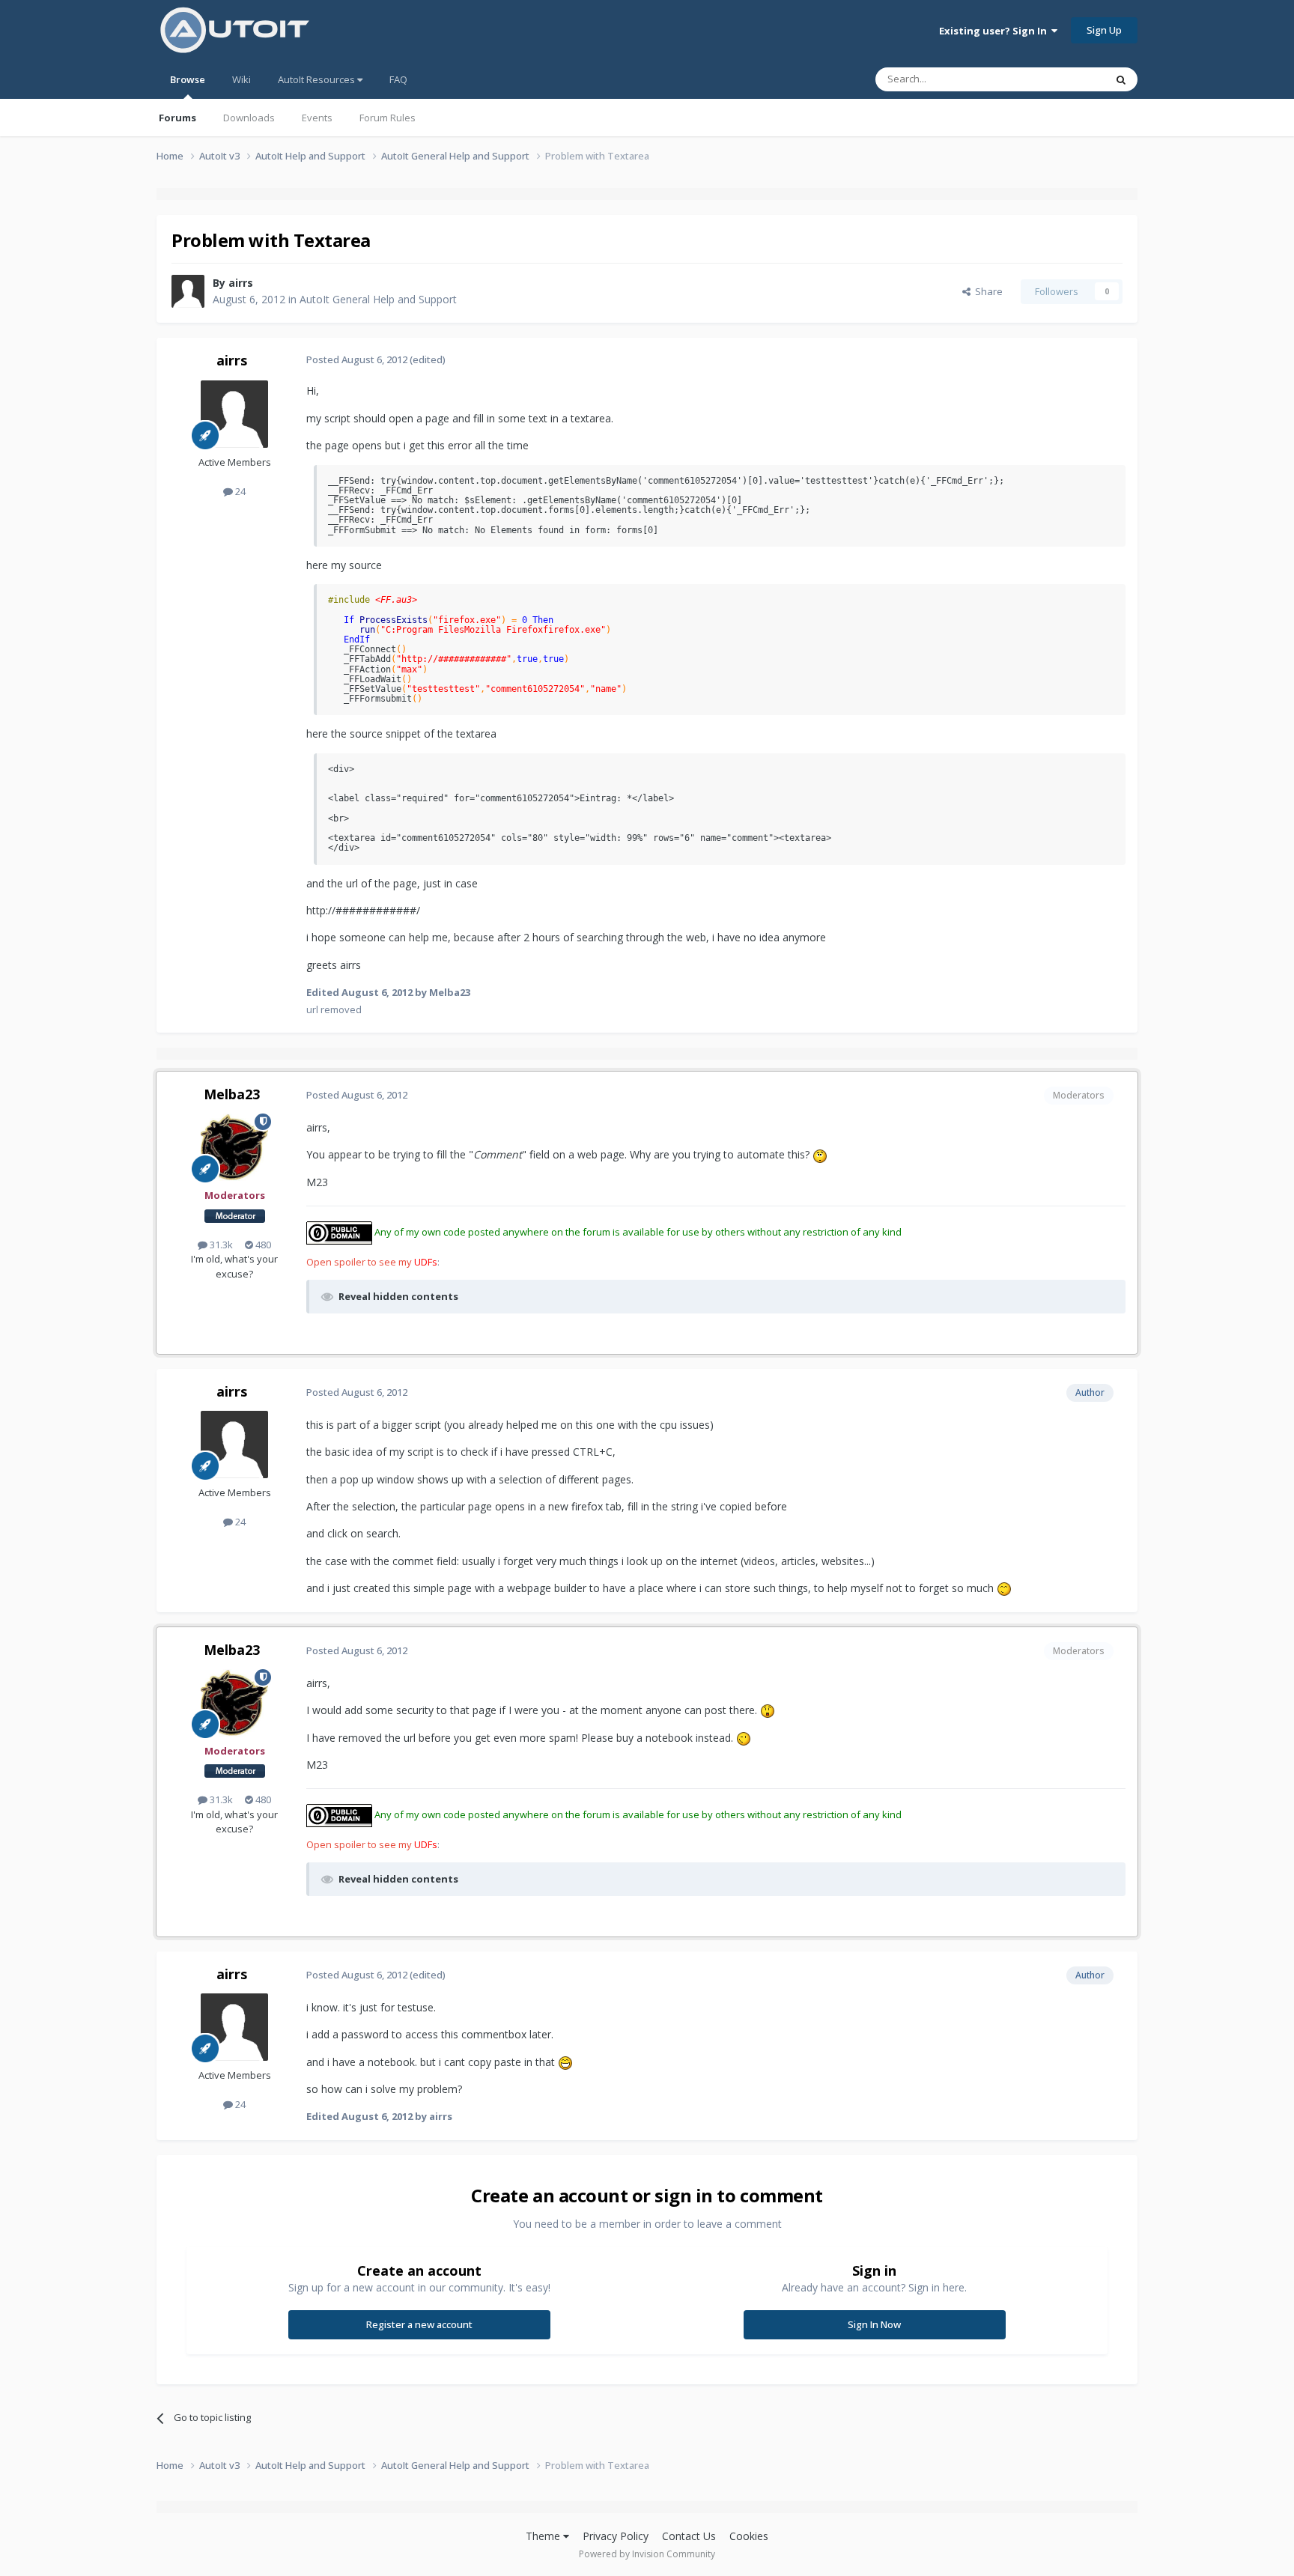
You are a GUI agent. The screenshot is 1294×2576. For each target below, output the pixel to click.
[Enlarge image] (820, 1154)
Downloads (249, 118)
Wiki (242, 79)
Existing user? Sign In (995, 31)
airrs (241, 283)
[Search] (1121, 79)
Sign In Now (874, 2324)
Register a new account (419, 2324)
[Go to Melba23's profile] (234, 1147)
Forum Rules (388, 118)
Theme (544, 2536)
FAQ (398, 79)
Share (987, 291)
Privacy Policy (616, 2536)
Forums (177, 118)
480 (262, 1245)
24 (239, 491)
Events (317, 118)
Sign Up (1104, 30)
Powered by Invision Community (647, 2554)
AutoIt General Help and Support (378, 299)
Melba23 (232, 1094)
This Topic (1063, 79)
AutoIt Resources (318, 79)
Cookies (749, 2536)
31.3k (220, 1245)
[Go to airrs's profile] (188, 291)
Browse (188, 79)
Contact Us (689, 2536)
